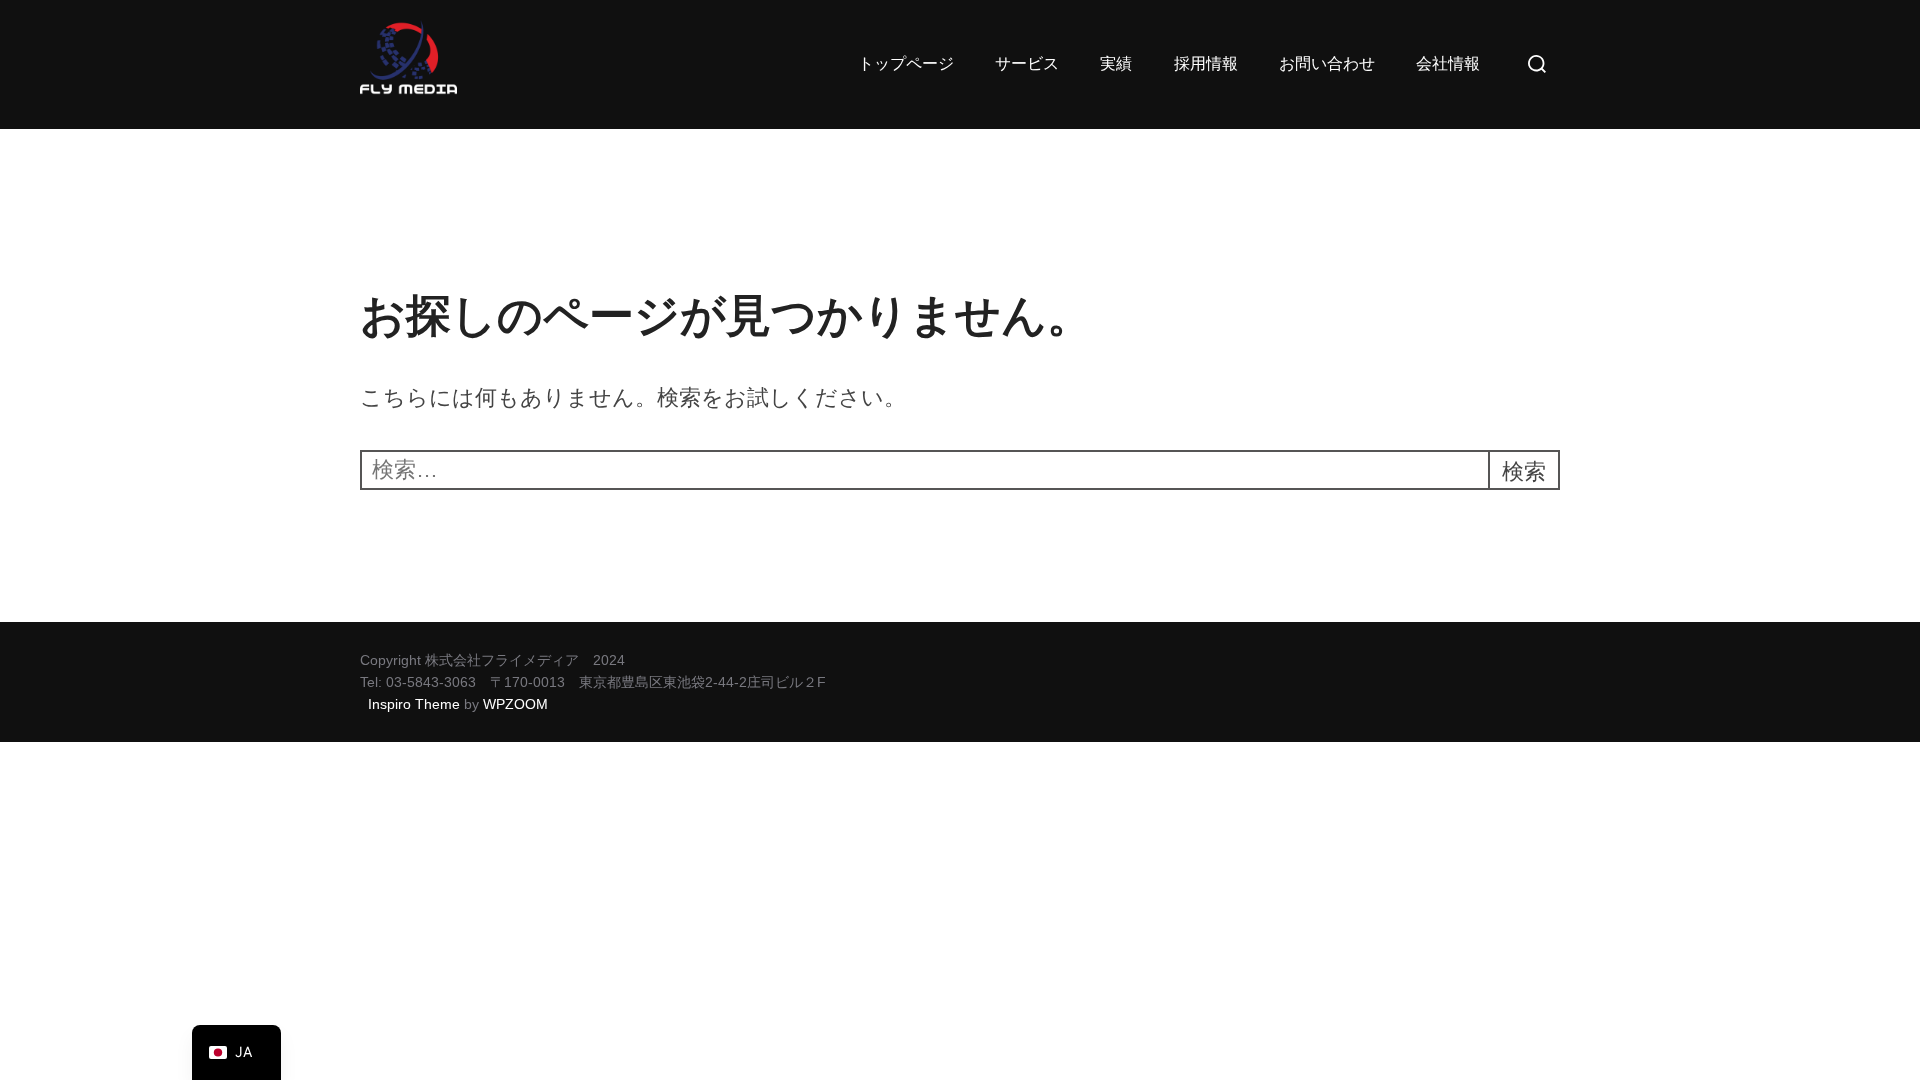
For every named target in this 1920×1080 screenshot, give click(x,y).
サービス (1027, 63)
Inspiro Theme (414, 704)
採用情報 (1206, 63)
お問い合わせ (1327, 63)
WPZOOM (515, 704)
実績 (1116, 63)
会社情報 (1448, 63)
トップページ (906, 63)
